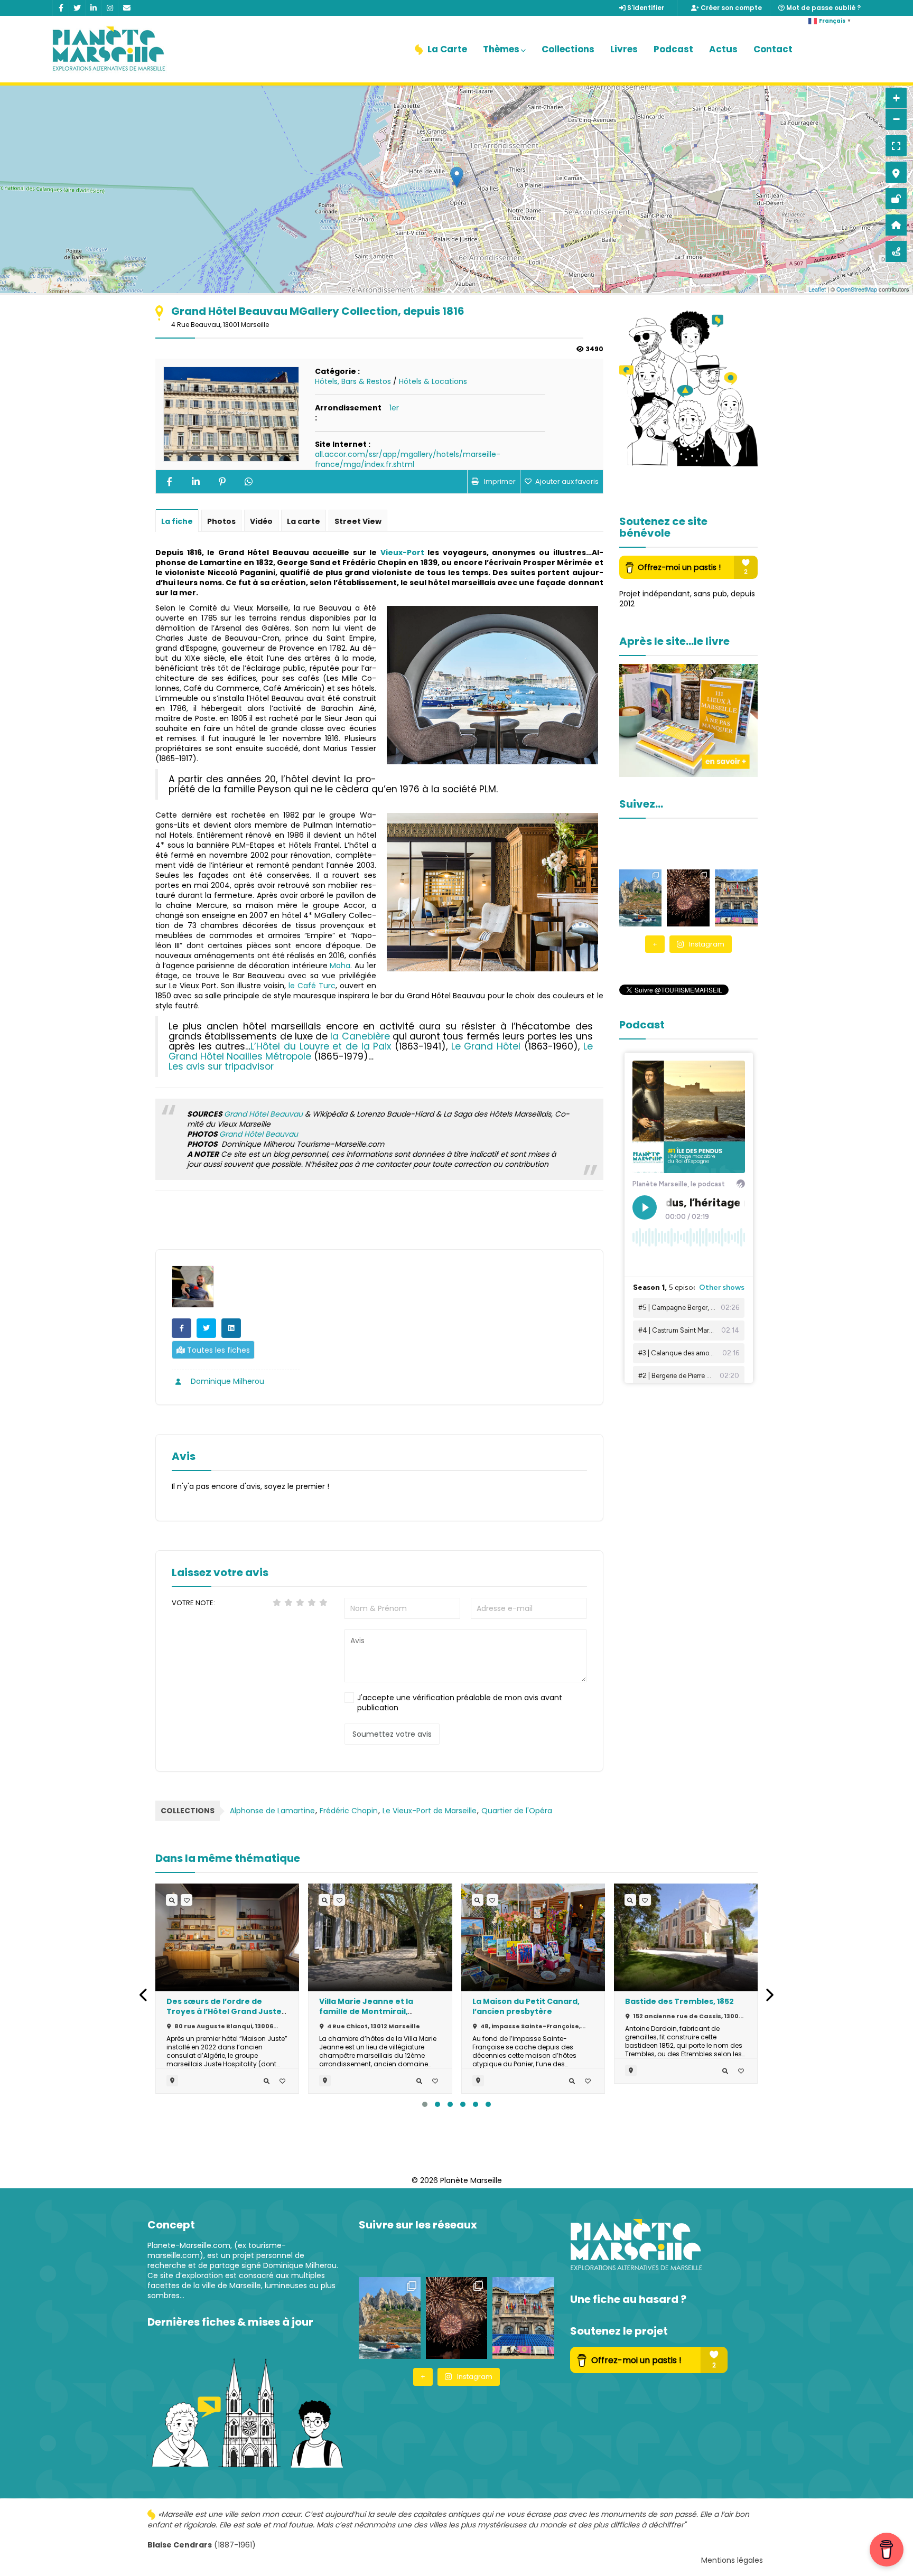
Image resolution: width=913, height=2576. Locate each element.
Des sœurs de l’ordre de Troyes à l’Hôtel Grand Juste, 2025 (225, 2011)
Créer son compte (730, 8)
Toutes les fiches (217, 1350)
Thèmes (501, 49)
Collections (568, 49)
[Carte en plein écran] (896, 146)
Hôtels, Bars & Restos (353, 381)
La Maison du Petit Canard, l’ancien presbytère (526, 2006)
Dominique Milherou (226, 1381)
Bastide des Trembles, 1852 (679, 2001)
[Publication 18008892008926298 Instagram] (736, 898)
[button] (425, 2104)
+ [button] (896, 98)
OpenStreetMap (857, 289)
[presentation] (144, 1995)
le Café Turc (311, 986)
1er (394, 408)
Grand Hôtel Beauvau (263, 1114)
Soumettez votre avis (392, 1734)
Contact (773, 49)
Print (494, 482)
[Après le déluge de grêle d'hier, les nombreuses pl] (641, 898)
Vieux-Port (402, 552)
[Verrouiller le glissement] (896, 199)
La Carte (446, 49)
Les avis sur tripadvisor (221, 1066)
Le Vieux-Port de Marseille (430, 1811)
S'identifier (645, 8)
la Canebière (360, 1036)
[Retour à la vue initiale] (896, 225)
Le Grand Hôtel (486, 1046)
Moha (340, 966)
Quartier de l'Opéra (517, 1811)
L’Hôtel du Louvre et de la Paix (321, 1046)
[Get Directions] (896, 251)
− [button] (896, 119)
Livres (624, 49)
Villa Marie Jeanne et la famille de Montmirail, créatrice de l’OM (366, 2011)
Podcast (673, 49)
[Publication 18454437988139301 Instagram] (688, 898)
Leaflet (817, 289)
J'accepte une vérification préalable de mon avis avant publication (460, 1703)
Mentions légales (732, 2560)
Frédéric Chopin (349, 1811)
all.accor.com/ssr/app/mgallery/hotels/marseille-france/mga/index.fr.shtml (408, 459)
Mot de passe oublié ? (823, 8)
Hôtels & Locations (433, 381)
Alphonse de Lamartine (272, 1811)
